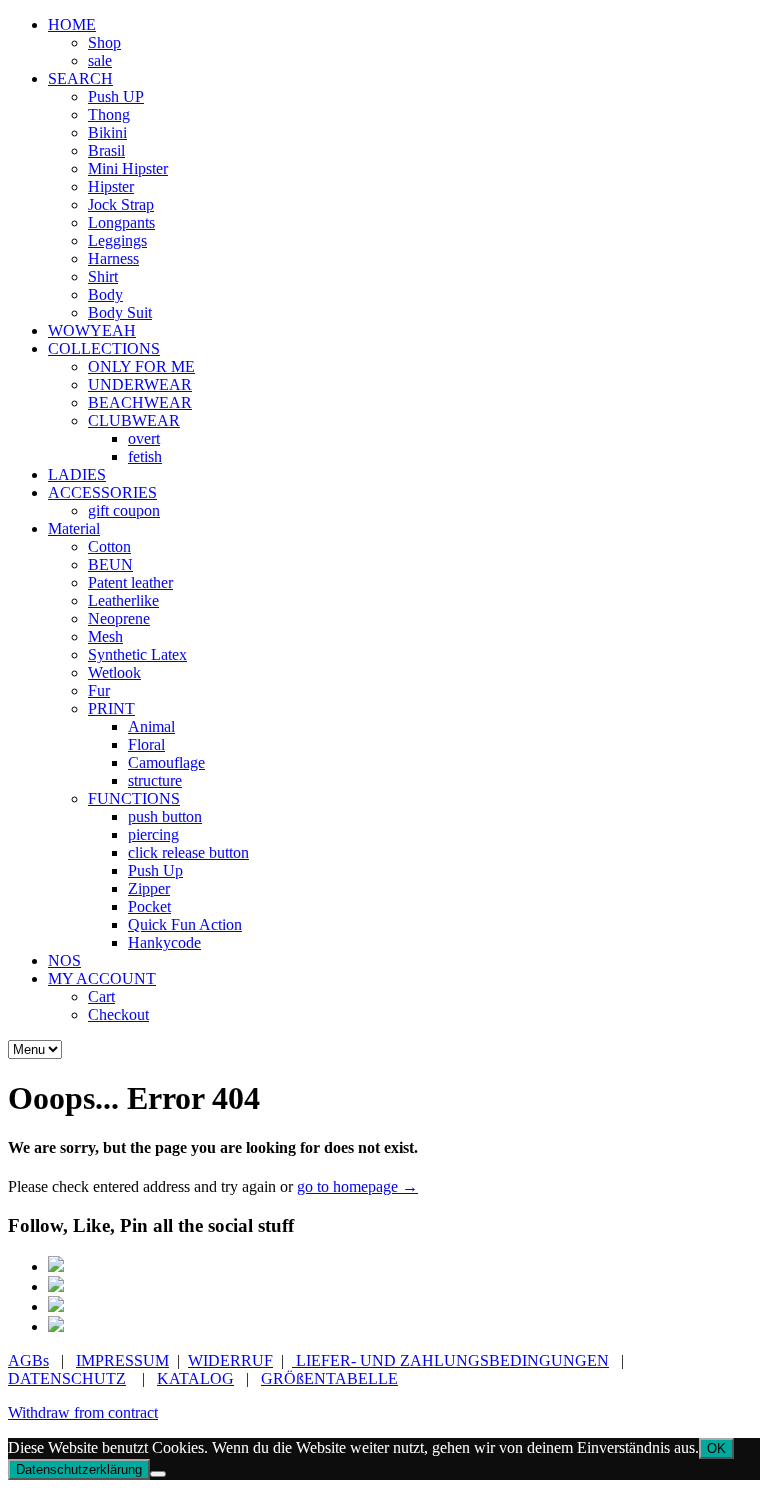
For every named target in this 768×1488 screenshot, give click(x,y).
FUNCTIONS (134, 798)
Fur (99, 690)
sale (100, 60)
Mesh (105, 636)
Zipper (149, 888)
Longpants (121, 222)
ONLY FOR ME (141, 366)
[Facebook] (56, 1266)
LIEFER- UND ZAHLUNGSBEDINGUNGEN (450, 1360)
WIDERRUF (230, 1360)
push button (165, 816)
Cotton (109, 546)
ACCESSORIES (102, 492)
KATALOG (195, 1378)
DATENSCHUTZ (67, 1378)
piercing (153, 834)
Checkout (118, 1014)
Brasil (106, 150)
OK (716, 1448)
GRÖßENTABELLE (329, 1378)
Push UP (116, 96)
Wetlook (114, 672)
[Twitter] (56, 1306)
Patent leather (130, 582)
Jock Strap (121, 204)
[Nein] (158, 1474)
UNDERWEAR (140, 384)
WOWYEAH (92, 330)
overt (144, 438)
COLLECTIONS (104, 348)
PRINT (111, 708)
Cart (101, 996)
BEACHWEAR (140, 402)
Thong (109, 114)
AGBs (28, 1360)
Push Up (155, 870)
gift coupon (124, 510)
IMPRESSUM (122, 1360)
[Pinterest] (56, 1286)
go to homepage (357, 1186)
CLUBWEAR (134, 420)
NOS (64, 960)
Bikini (107, 132)
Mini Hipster (128, 168)
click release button (188, 852)
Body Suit (120, 312)
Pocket (149, 906)
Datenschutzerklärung (79, 1469)
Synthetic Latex (137, 654)
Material (74, 528)
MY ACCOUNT (102, 978)
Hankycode (164, 942)
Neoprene (119, 618)
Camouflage (166, 762)
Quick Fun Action (185, 924)
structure (155, 780)
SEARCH (80, 78)
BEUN (110, 564)
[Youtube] (56, 1326)
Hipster (111, 186)
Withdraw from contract (83, 1412)
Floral (146, 744)
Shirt (103, 276)
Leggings (117, 240)
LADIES (77, 474)
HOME (72, 24)
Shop (104, 42)
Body (105, 294)
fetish (145, 456)
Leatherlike (123, 600)
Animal (151, 726)
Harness (113, 258)
